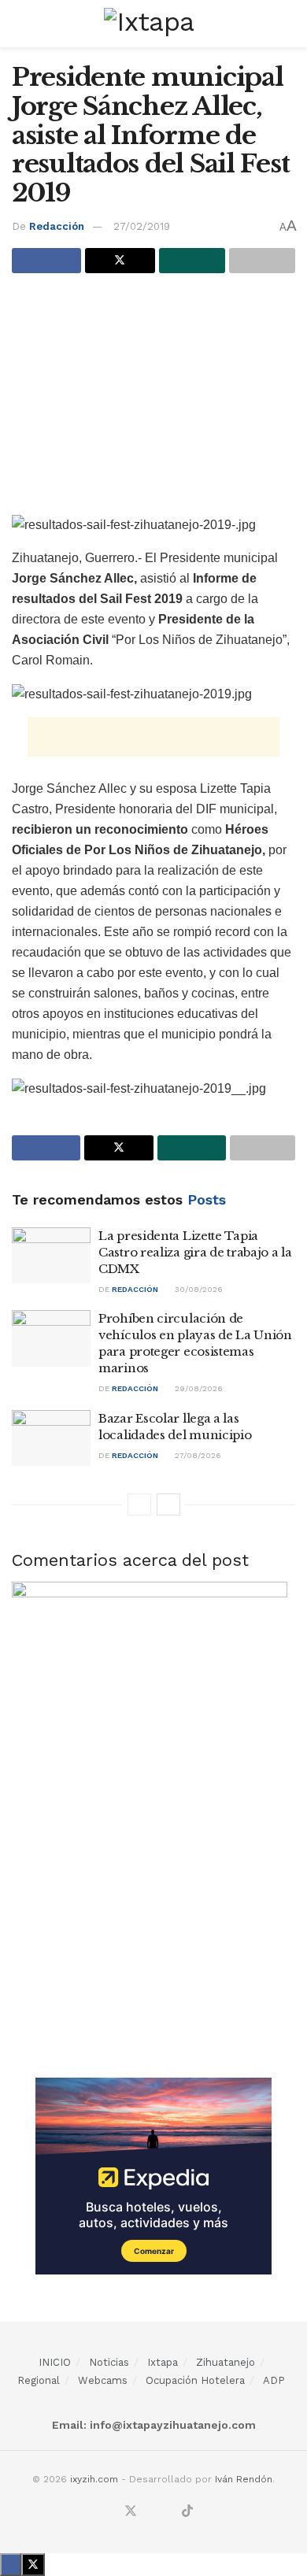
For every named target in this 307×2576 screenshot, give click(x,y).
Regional (39, 2380)
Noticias (109, 2362)
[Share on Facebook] (46, 261)
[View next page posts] (168, 1505)
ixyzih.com (94, 2479)
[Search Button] (289, 24)
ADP (274, 2380)
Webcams (103, 2380)
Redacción (57, 226)
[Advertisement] (153, 399)
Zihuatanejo (226, 2362)
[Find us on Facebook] (111, 2512)
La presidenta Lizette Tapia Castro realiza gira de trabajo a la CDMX (195, 1252)
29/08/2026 (198, 1388)
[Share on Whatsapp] (192, 261)
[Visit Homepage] (153, 24)
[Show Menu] (18, 24)
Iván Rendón (244, 2479)
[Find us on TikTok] (187, 2512)
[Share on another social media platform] (262, 261)
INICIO (55, 2362)
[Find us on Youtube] (168, 2512)
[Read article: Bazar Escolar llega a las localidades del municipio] (51, 1438)
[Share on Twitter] (120, 261)
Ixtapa (163, 2362)
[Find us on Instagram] (150, 2512)
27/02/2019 (142, 226)
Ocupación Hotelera (195, 2380)
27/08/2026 (197, 1455)
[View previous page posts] (139, 1505)
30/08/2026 (198, 1289)
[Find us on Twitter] (131, 2512)
